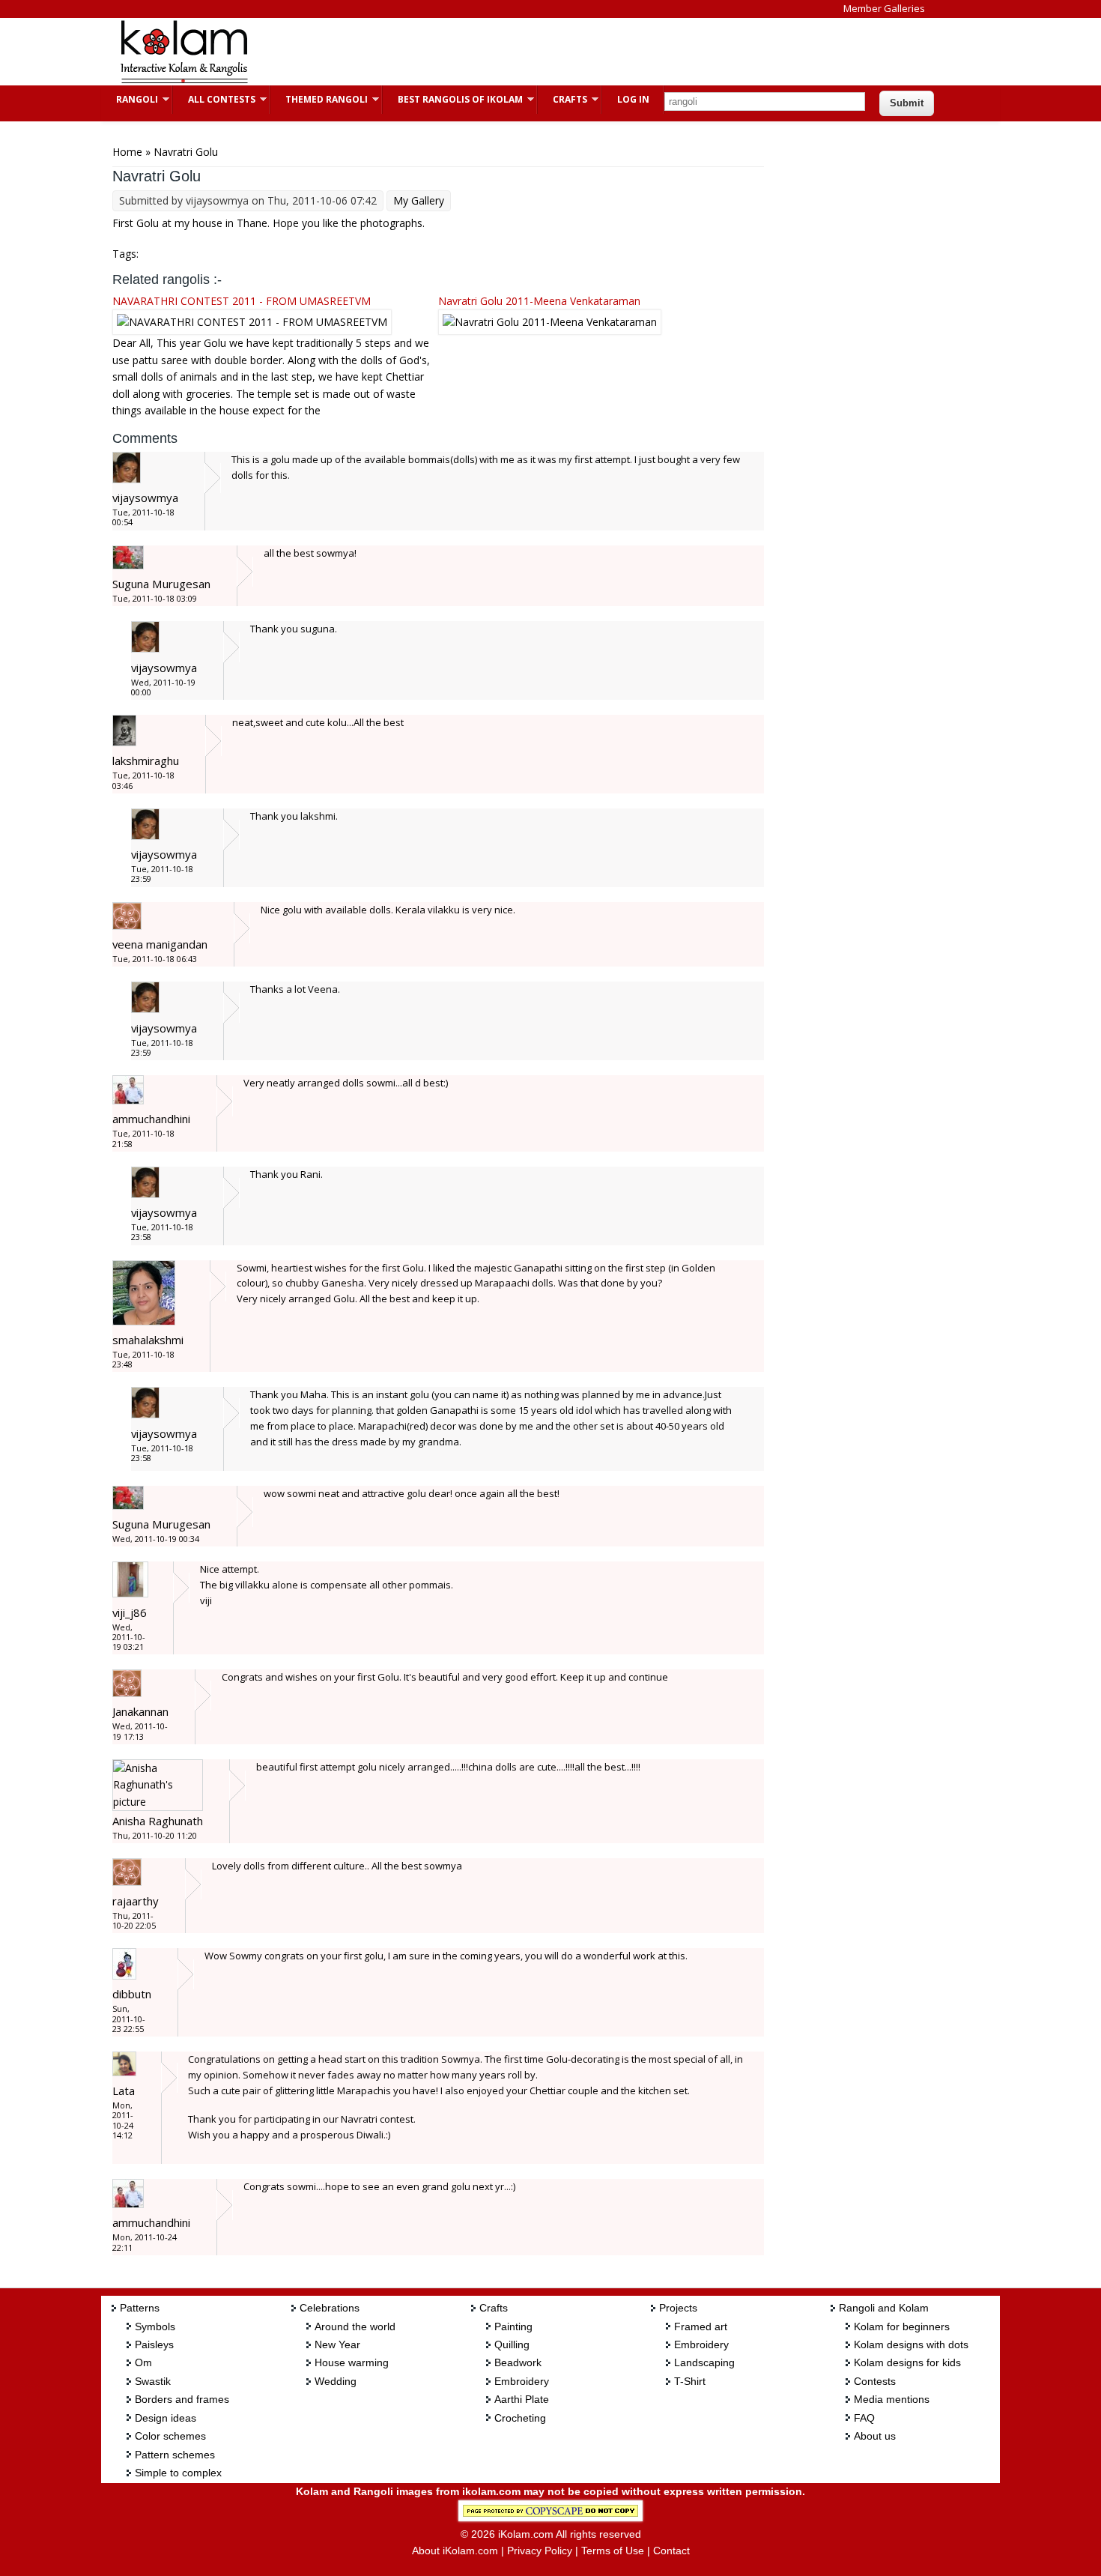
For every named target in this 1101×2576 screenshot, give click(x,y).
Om (143, 2362)
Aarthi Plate (522, 2399)
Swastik (153, 2381)
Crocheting (520, 2418)
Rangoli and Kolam (884, 2308)
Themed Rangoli (319, 99)
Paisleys (154, 2344)
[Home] (183, 81)
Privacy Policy (540, 2551)
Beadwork (518, 2362)
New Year (337, 2344)
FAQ (864, 2418)
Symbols (155, 2326)
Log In (633, 99)
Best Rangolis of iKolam (453, 99)
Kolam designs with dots (911, 2344)
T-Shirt (690, 2381)
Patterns (140, 2308)
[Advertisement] (539, 52)
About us (875, 2436)
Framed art (701, 2326)
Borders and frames (182, 2399)
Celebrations (330, 2308)
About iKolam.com (455, 2551)
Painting (513, 2326)
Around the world (355, 2326)
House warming (352, 2362)
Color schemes (170, 2436)
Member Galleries (884, 8)
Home (127, 152)
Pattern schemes (175, 2455)
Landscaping (704, 2362)
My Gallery (419, 200)
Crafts (562, 99)
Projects (678, 2308)
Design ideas (166, 2418)
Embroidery (522, 2381)
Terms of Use (613, 2551)
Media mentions (892, 2399)
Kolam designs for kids (907, 2362)
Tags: (125, 254)
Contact (671, 2551)
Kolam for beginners (902, 2326)
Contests (875, 2381)
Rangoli (130, 99)
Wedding (336, 2381)
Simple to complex (178, 2473)
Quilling (512, 2344)
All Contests (214, 99)
